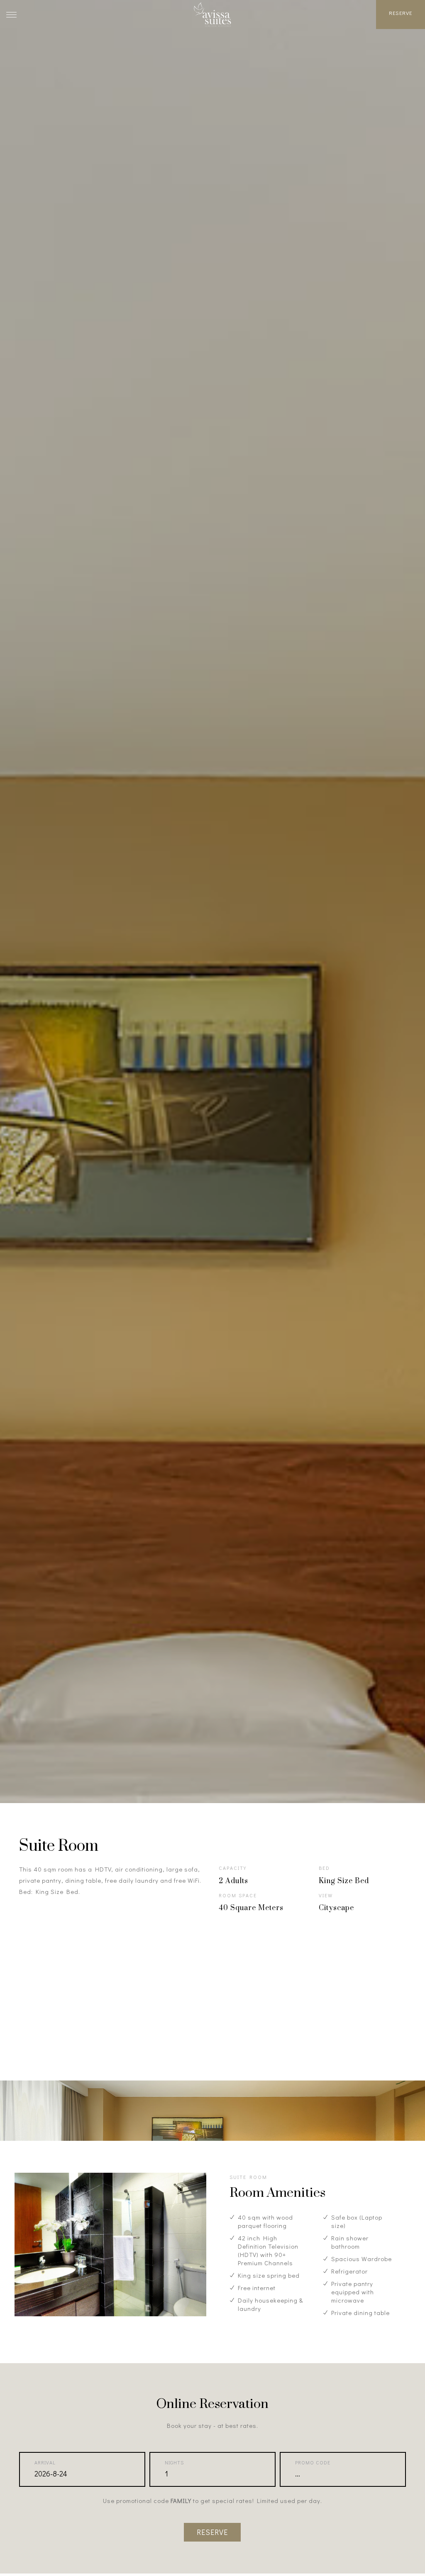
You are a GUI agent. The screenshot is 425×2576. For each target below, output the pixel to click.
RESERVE (212, 2532)
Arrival (45, 2462)
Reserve (401, 13)
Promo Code (313, 2462)
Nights (174, 2462)
